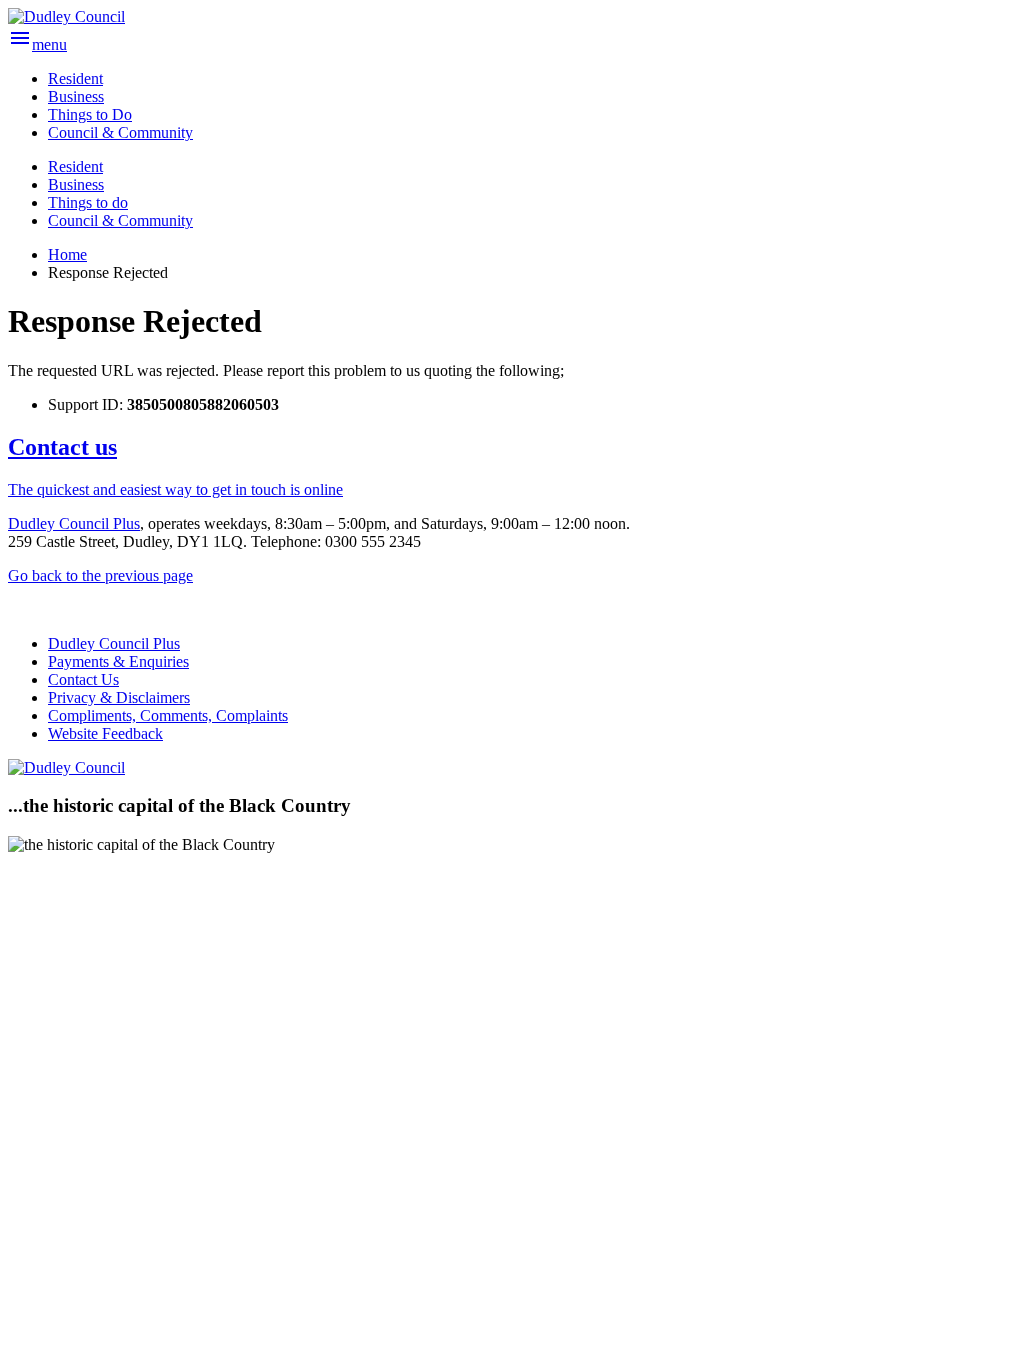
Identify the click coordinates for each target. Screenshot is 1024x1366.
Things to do (88, 202)
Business (76, 184)
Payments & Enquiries (118, 661)
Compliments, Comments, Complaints (168, 715)
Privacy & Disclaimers (119, 697)
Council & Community (120, 220)
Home (67, 254)
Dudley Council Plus (74, 523)
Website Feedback (105, 733)
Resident (75, 166)
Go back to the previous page (100, 575)
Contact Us (83, 679)
